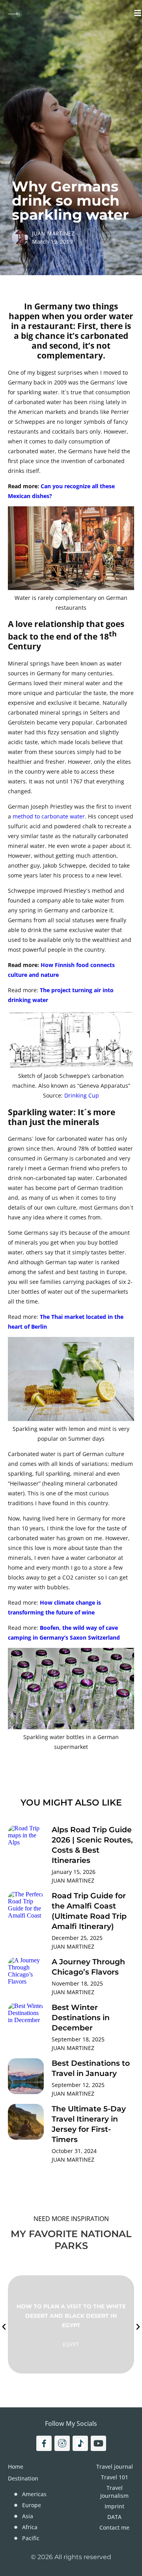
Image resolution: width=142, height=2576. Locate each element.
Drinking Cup (82, 1095)
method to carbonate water (49, 816)
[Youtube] (98, 2443)
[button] (4, 2327)
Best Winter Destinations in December (81, 2018)
